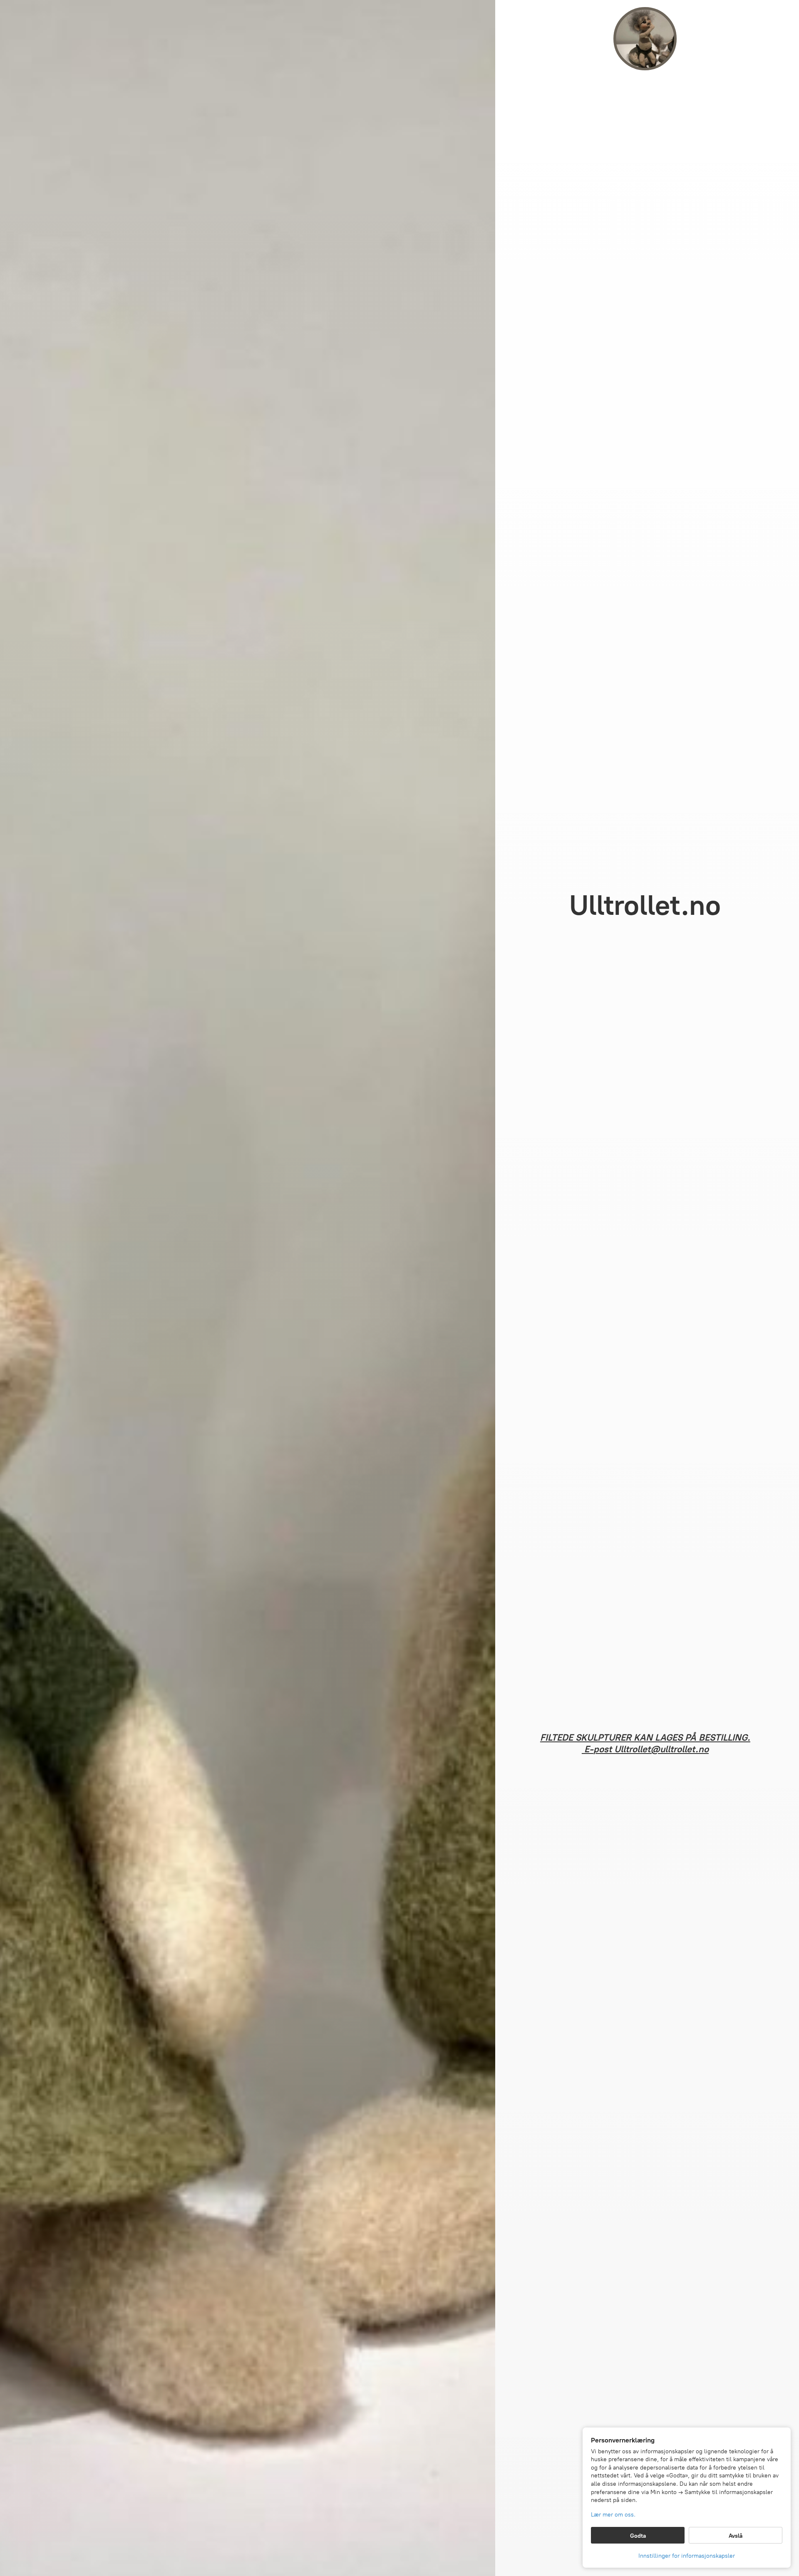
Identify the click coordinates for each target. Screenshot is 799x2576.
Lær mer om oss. (613, 2515)
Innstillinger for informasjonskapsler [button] (687, 2556)
